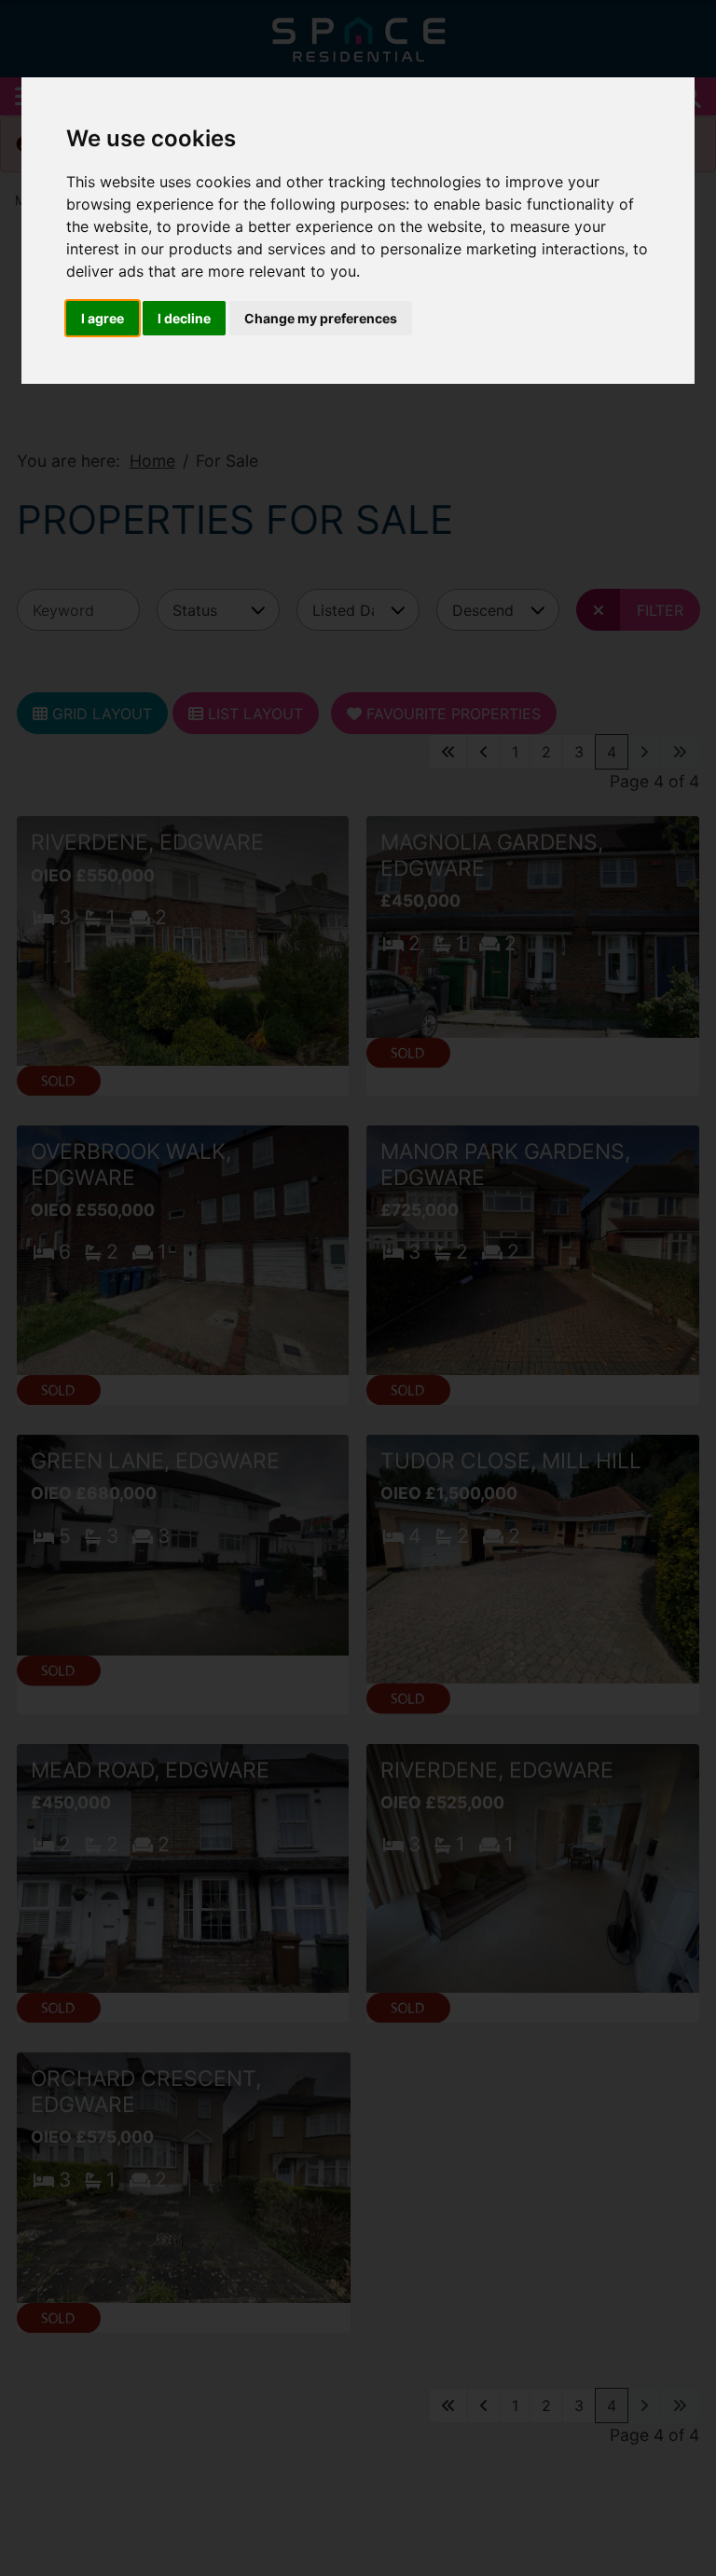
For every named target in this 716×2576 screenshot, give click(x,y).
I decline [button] (184, 318)
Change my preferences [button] (321, 318)
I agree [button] (103, 318)
